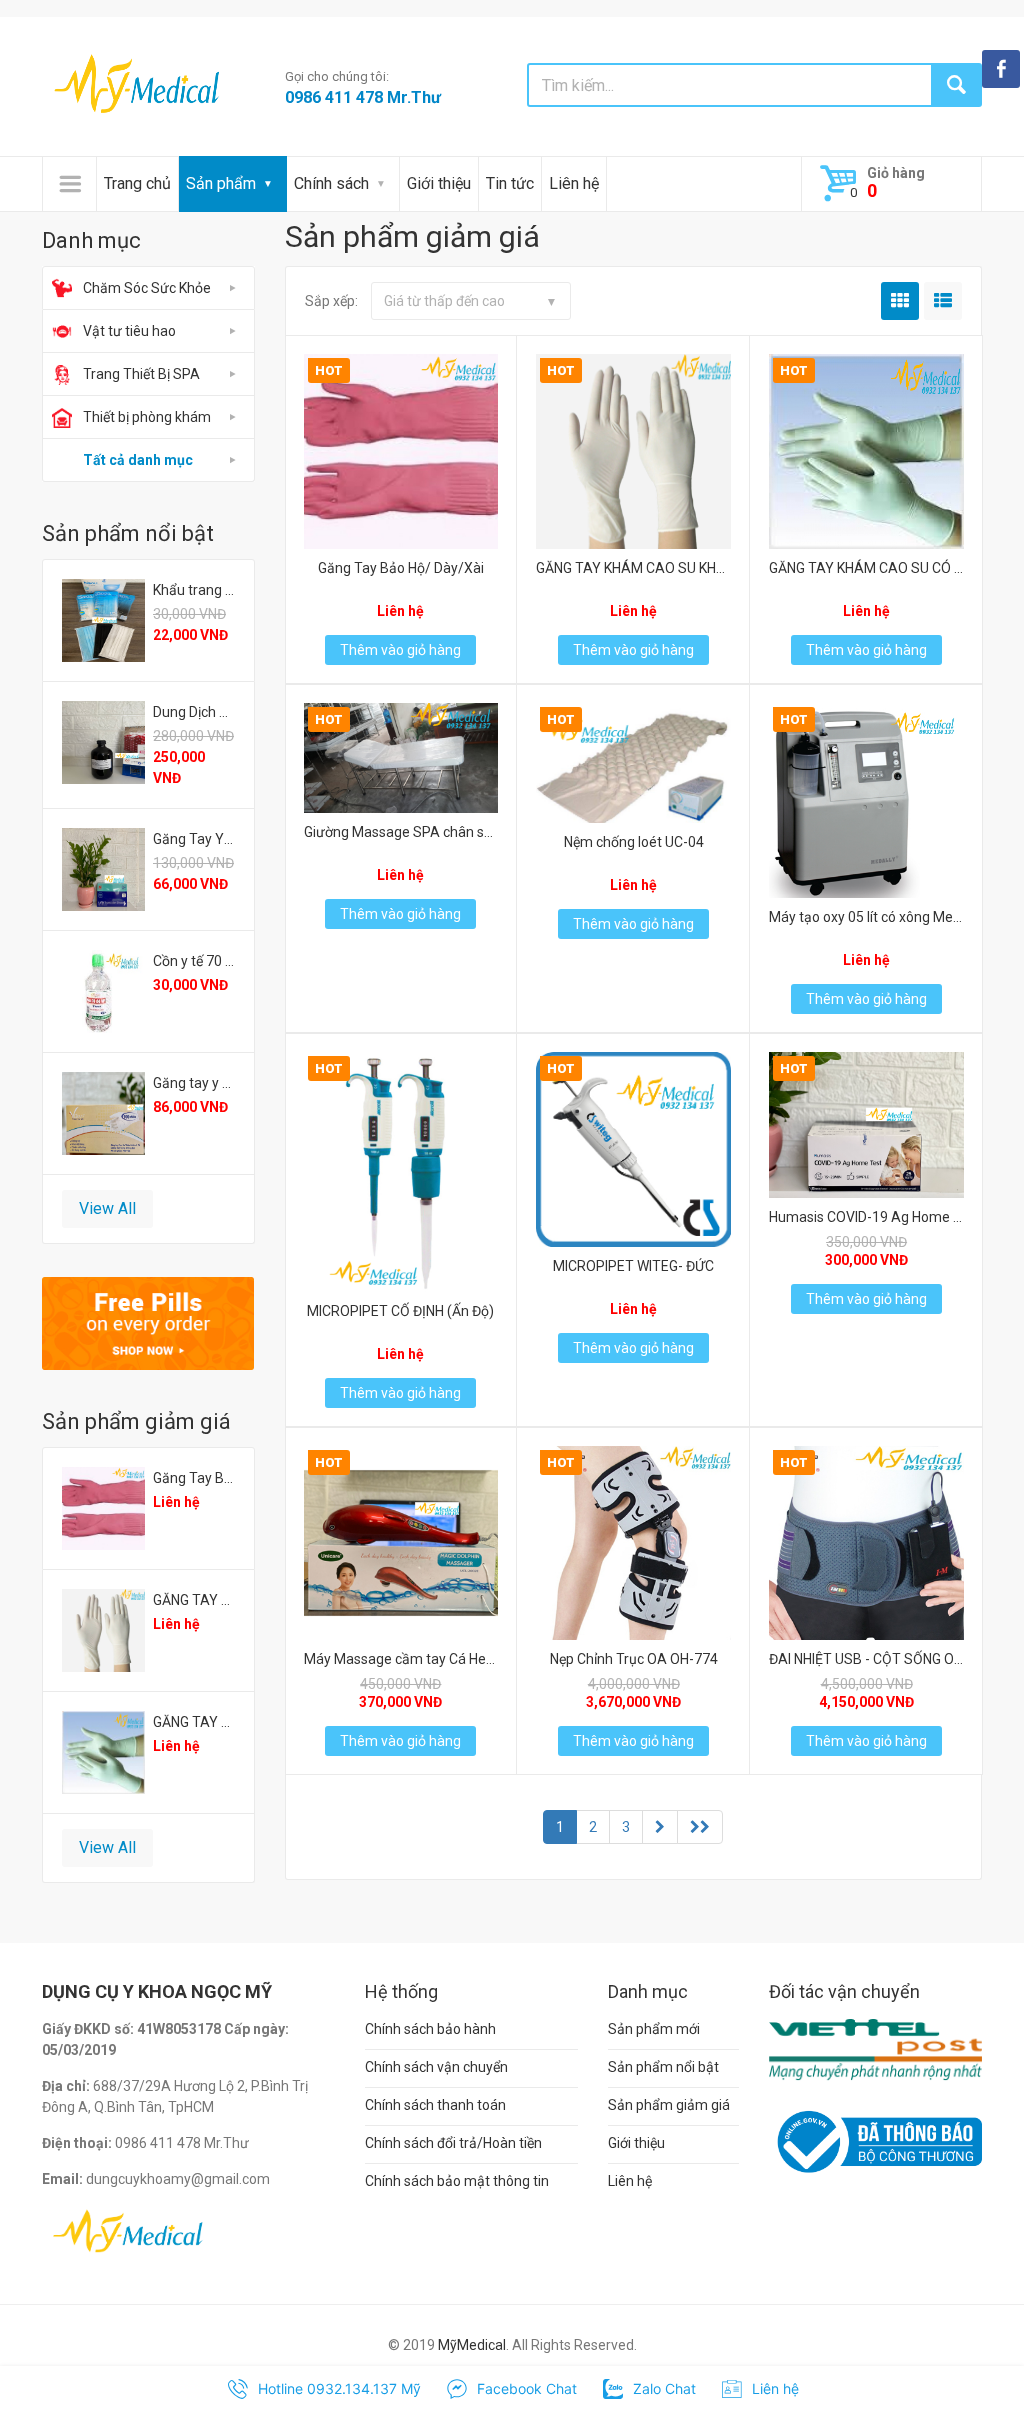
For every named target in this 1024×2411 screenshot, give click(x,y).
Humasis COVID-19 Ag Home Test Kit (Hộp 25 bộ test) (866, 1217)
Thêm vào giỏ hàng (400, 650)
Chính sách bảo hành (430, 2029)
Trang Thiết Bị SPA (141, 374)
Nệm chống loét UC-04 (634, 842)
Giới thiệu (439, 183)
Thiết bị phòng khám (147, 417)
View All (107, 1208)
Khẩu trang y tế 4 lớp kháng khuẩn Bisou (194, 590)
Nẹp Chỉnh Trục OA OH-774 (634, 1659)
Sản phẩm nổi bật (663, 2067)
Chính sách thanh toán (435, 2105)
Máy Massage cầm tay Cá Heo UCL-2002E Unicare (401, 1659)
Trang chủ (137, 183)
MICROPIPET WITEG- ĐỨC (633, 1266)
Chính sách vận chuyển (436, 2067)
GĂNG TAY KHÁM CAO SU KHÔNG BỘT (194, 1600)
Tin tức (510, 183)
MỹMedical (472, 2345)
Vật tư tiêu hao (129, 331)
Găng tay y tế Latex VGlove (194, 1083)
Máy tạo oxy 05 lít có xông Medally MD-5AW (866, 917)
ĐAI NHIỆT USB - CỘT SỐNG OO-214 (866, 1659)
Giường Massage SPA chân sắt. (401, 832)
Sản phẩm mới (654, 2029)
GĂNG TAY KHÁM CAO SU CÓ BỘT (194, 1722)
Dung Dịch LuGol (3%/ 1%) (194, 712)
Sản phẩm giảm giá (669, 2105)
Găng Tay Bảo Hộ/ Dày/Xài (194, 1478)
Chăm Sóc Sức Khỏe (147, 288)
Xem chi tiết (399, 445)
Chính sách (331, 183)
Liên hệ (574, 183)
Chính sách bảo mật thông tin (457, 2181)
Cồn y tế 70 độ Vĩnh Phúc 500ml (194, 961)
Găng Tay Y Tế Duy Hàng (194, 839)
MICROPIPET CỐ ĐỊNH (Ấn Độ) (400, 1311)
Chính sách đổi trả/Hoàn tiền (453, 2143)
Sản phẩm (221, 183)
